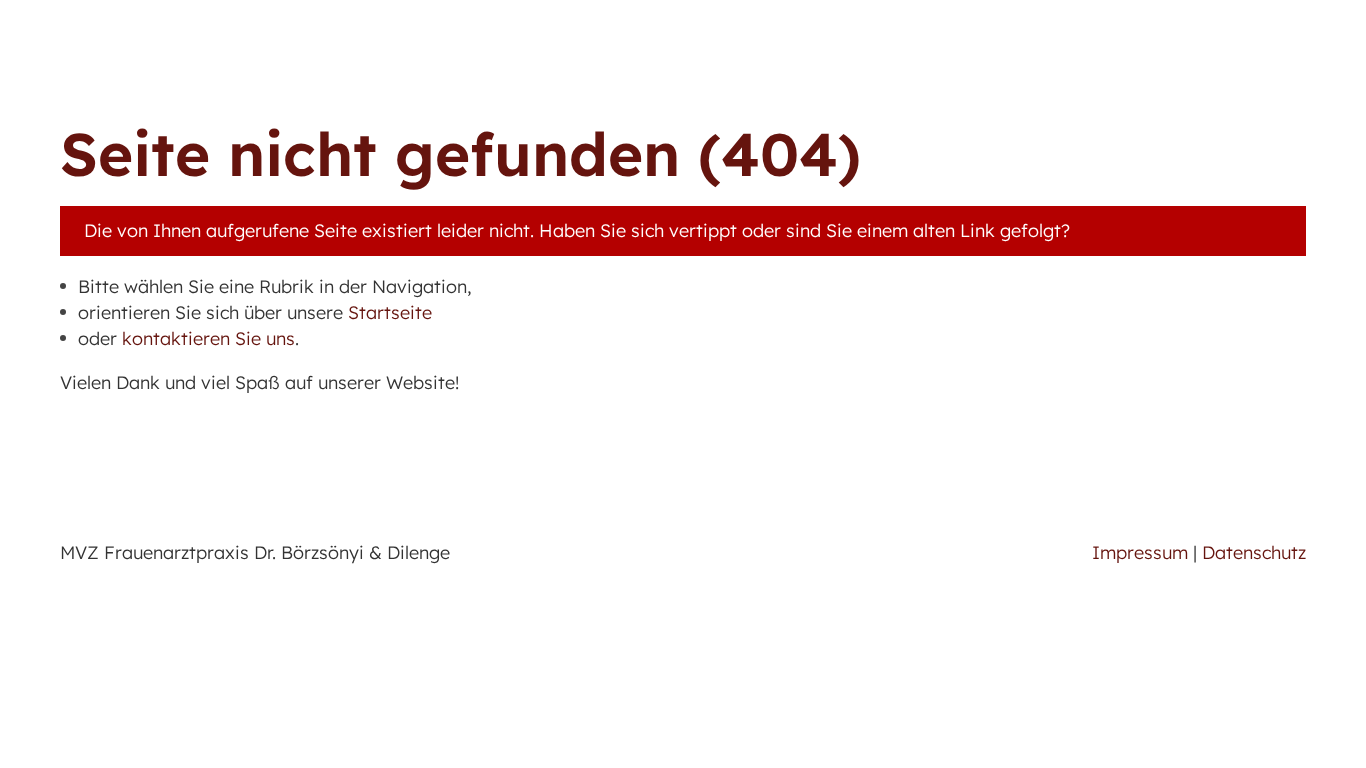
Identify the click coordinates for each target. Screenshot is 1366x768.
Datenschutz (1254, 552)
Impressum (1140, 552)
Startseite (390, 312)
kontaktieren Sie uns (208, 338)
